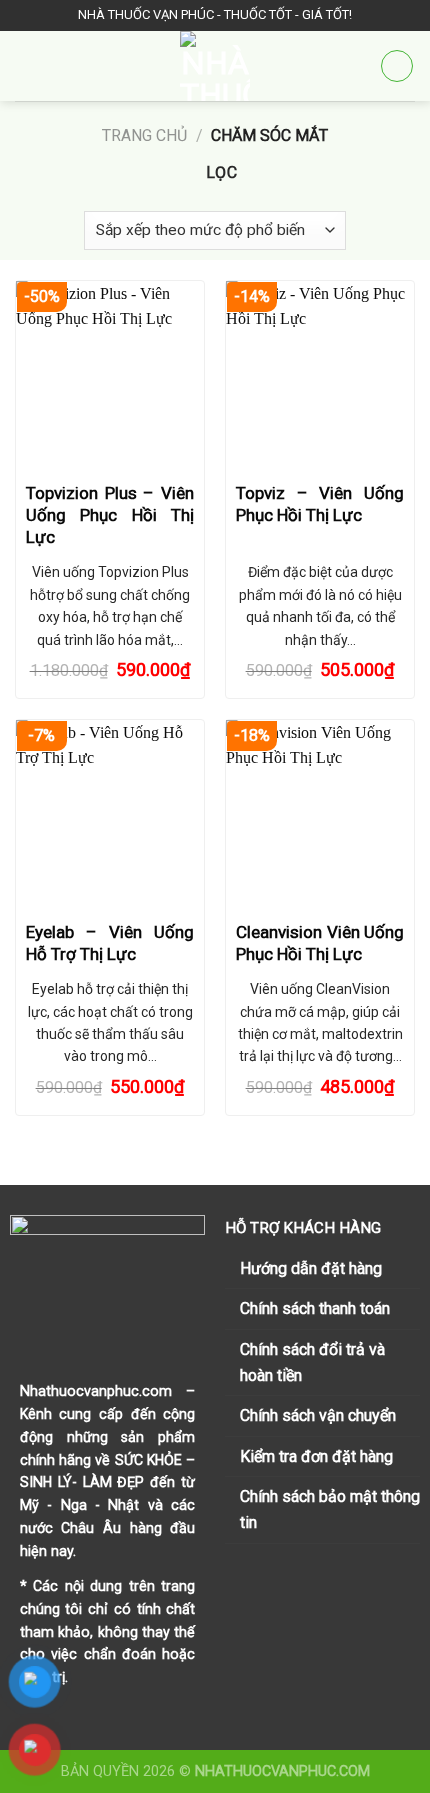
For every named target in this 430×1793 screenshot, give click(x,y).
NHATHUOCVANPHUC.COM (282, 1771)
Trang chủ (144, 135)
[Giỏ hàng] (397, 66)
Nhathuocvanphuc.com (96, 1391)
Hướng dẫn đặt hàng (311, 1268)
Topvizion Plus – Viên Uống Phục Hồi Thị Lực (110, 515)
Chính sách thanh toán (315, 1308)
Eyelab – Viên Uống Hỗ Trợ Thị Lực (110, 943)
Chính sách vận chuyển (318, 1415)
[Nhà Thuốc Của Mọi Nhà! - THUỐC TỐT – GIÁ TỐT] (215, 66)
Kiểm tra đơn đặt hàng (316, 1456)
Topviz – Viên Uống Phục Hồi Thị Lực (320, 504)
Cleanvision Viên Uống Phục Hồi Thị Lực (320, 943)
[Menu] (27, 65)
